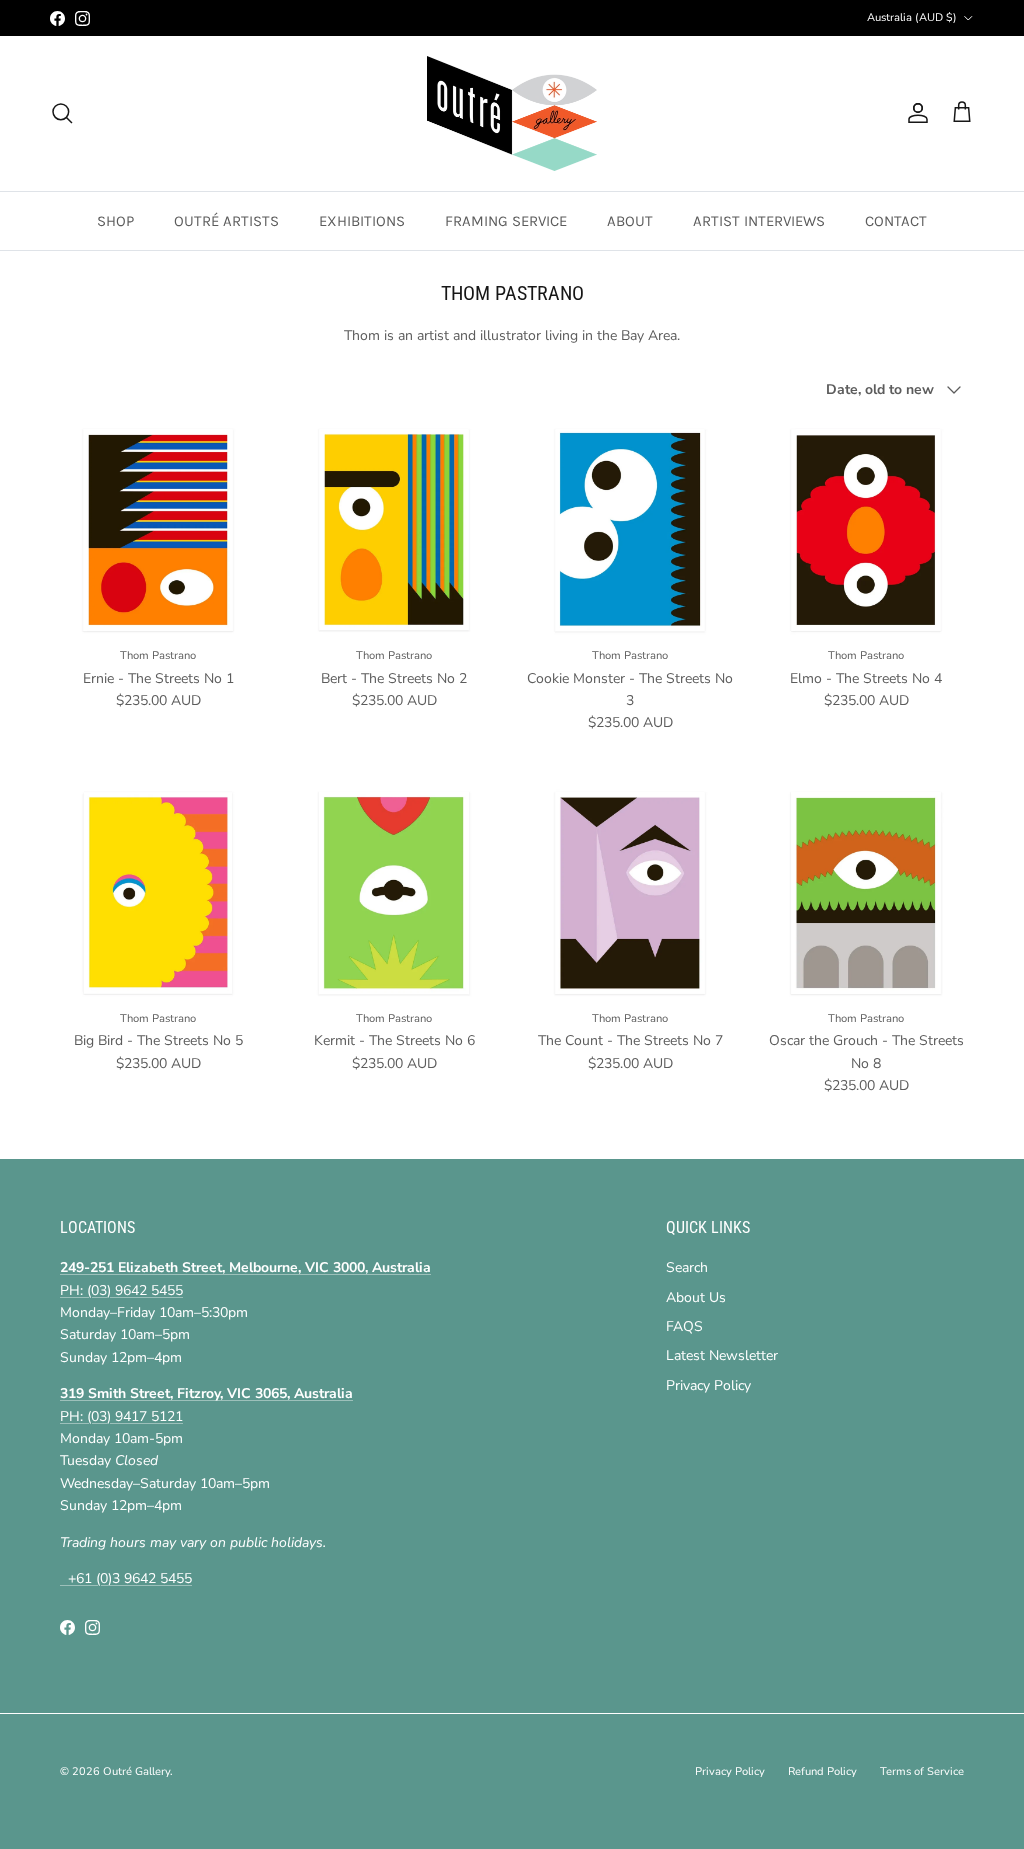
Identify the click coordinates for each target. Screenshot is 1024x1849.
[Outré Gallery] (512, 113)
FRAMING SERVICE (506, 221)
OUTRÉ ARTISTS (226, 221)
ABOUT (630, 221)
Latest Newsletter (722, 1355)
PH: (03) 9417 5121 (121, 1416)
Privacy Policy (708, 1385)
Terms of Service (922, 1771)
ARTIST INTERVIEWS (759, 221)
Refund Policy (822, 1771)
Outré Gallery (136, 1771)
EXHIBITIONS (362, 221)
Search (687, 1267)
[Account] (914, 113)
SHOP (115, 221)
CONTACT (896, 221)
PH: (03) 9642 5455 (121, 1290)
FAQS (684, 1326)
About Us (696, 1297)
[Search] (62, 113)
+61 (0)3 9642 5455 (126, 1578)
